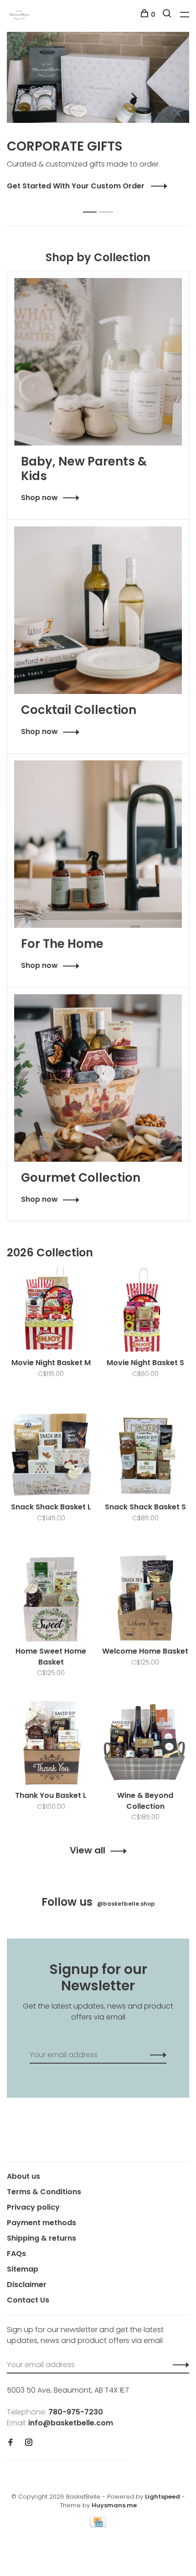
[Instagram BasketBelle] (29, 2443)
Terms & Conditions (44, 2192)
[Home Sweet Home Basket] (51, 1600)
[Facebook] (10, 2443)
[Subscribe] (156, 2055)
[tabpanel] (98, 112)
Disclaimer (27, 2285)
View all (88, 1850)
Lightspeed (162, 2497)
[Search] (168, 15)
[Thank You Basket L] (51, 1745)
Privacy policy (33, 2207)
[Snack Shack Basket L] (51, 1456)
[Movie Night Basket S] (145, 1312)
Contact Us (28, 2300)
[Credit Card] (98, 2525)
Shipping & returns (41, 2238)
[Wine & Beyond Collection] (145, 1745)
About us (23, 2176)
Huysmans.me (114, 2505)
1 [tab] (92, 202)
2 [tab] (109, 202)
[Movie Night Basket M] (51, 1312)
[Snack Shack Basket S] (145, 1456)
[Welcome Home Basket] (145, 1600)
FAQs (16, 2254)
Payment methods (41, 2223)
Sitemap (23, 2269)
